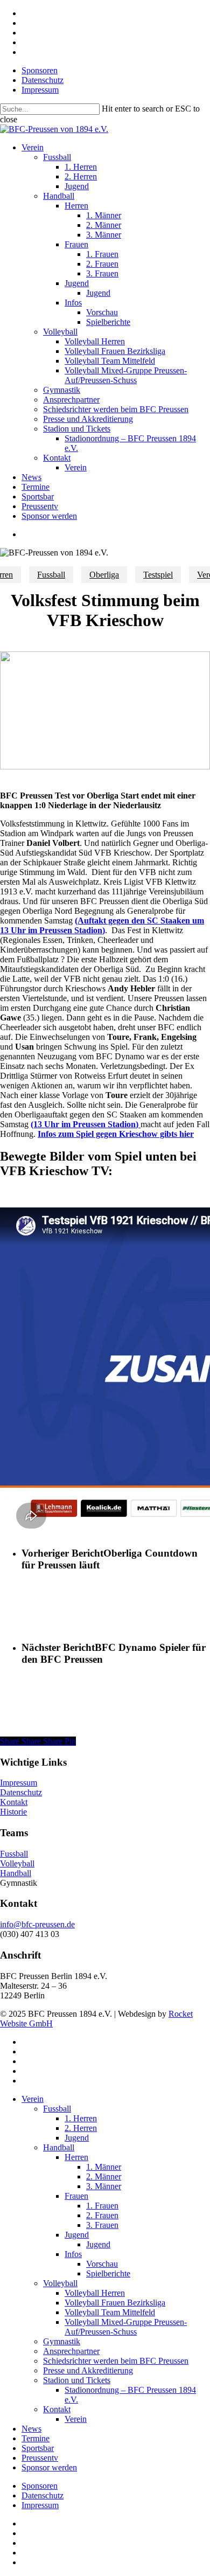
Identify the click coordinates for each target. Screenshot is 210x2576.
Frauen (76, 2196)
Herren (76, 2157)
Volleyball (17, 1863)
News (31, 2429)
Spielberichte (108, 2273)
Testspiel (158, 575)
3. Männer (104, 2186)
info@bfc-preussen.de (37, 1924)
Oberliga (104, 575)
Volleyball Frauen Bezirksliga (115, 2303)
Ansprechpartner (71, 2351)
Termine (36, 2438)
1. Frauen (102, 2206)
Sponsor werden (49, 2467)
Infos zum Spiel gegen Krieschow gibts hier (116, 1134)
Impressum (19, 1783)
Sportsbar (38, 2448)
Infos (73, 2254)
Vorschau (102, 2264)
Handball (16, 1873)
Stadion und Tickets (77, 2380)
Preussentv (40, 2458)
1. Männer (104, 2167)
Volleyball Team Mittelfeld (110, 2312)
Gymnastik (62, 2341)
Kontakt (14, 1802)
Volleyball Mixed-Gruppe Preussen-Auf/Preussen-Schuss (126, 2327)
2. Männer (104, 2176)
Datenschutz (21, 1792)
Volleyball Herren (95, 2293)
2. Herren (81, 2128)
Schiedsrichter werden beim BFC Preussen (116, 2361)
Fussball (51, 575)
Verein (33, 2099)
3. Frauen (102, 2225)
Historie (13, 1812)
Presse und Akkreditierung (88, 2370)
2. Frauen (102, 2215)
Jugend (77, 2138)
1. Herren (81, 2118)
